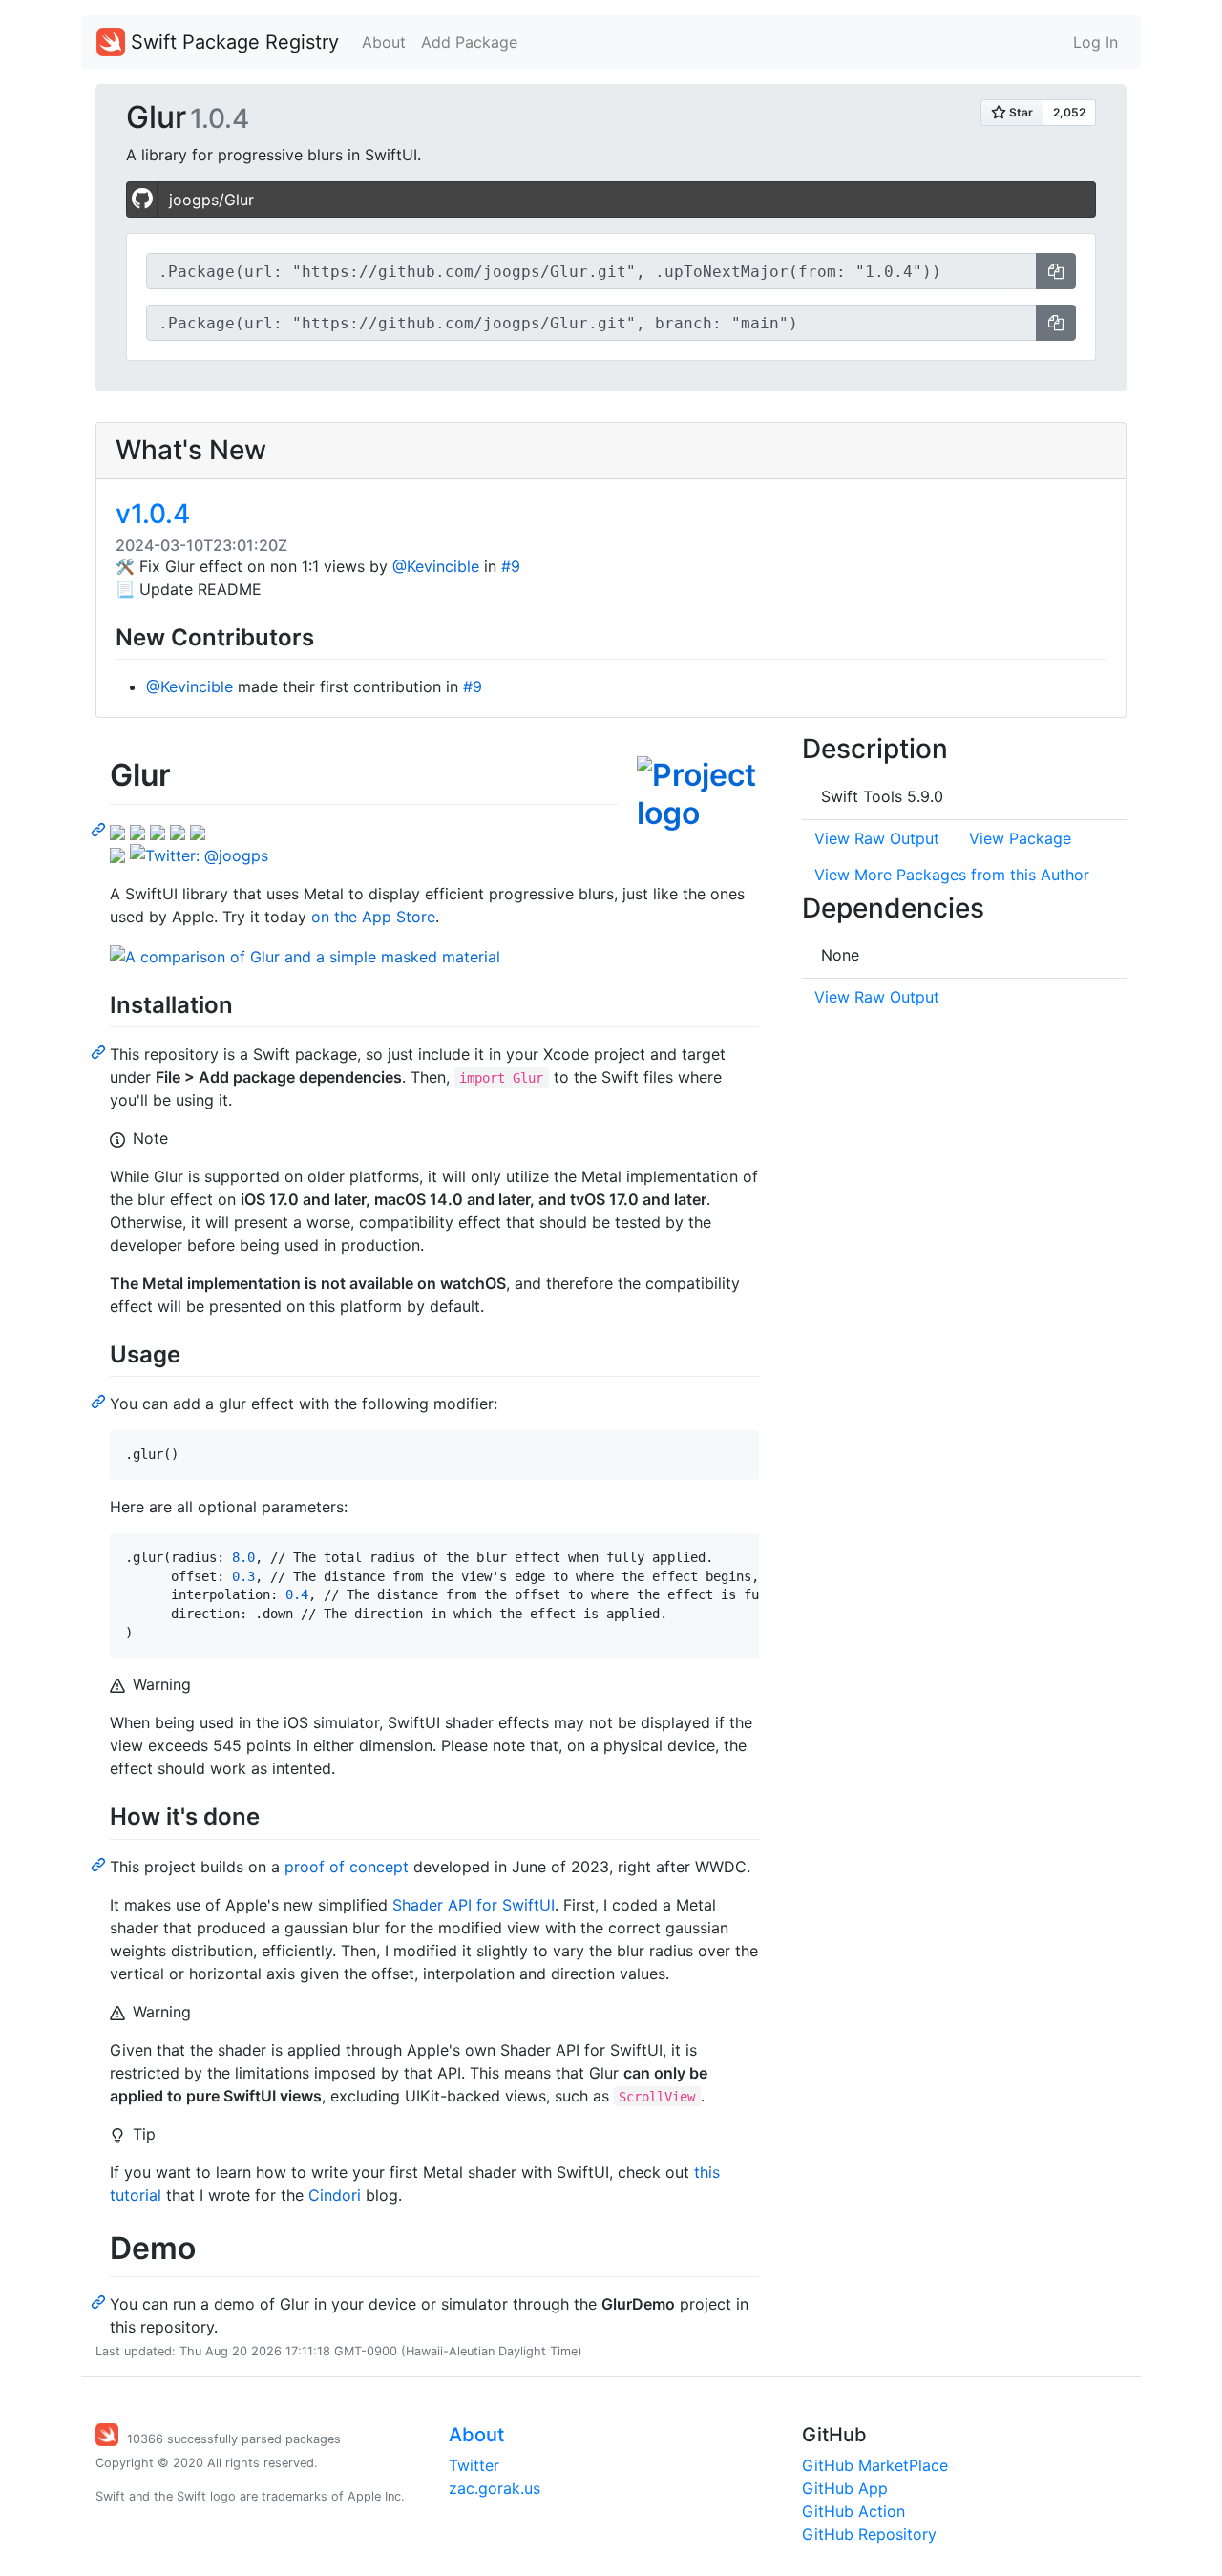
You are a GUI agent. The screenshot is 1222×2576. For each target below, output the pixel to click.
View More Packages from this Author (952, 875)
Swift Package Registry (232, 42)
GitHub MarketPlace (875, 2465)
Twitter (474, 2465)
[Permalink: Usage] (100, 1401)
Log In (1096, 42)
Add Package (469, 42)
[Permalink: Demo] (100, 2301)
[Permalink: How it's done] (100, 1864)
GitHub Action (853, 2511)
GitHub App (845, 2488)
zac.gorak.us (495, 2488)
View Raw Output (877, 838)
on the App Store (373, 917)
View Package (1020, 838)
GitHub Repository (869, 2534)
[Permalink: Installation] (100, 1051)
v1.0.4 (153, 514)
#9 (511, 566)
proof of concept (347, 1867)
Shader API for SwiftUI (474, 1905)
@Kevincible (436, 566)
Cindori (335, 2195)
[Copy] (1056, 271)
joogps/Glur (211, 200)
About (384, 42)
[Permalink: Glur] (100, 829)
